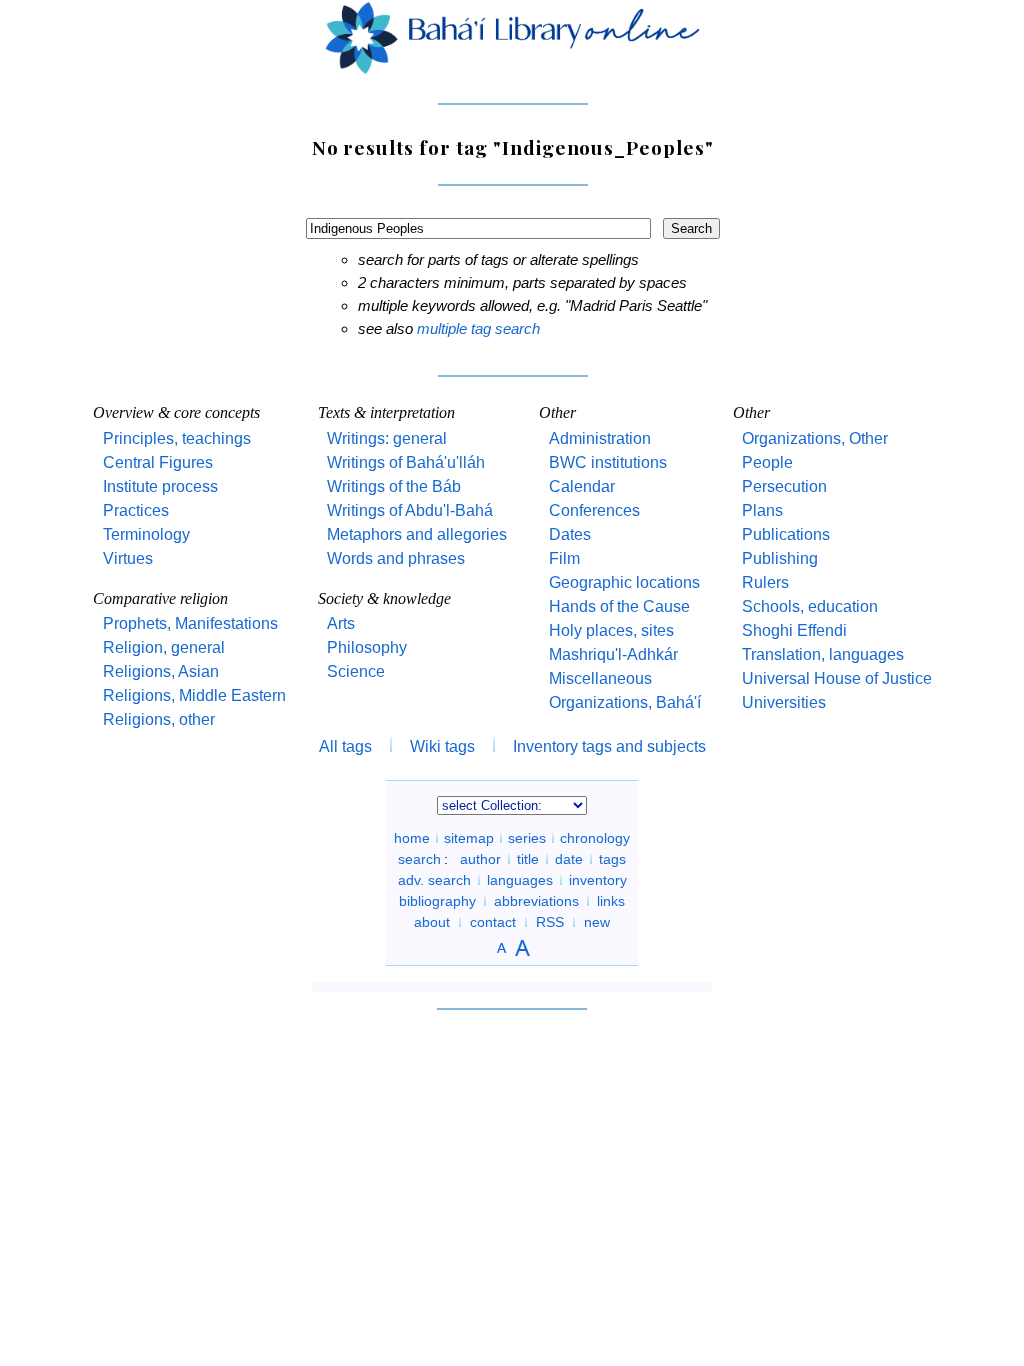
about (432, 922)
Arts (341, 623)
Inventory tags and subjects (609, 746)
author (480, 859)
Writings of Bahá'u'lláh (406, 462)
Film (564, 558)
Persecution (784, 486)
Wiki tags (442, 746)
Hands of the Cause (619, 606)
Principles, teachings (177, 438)
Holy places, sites (611, 630)
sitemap (469, 838)
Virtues (128, 558)
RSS (550, 922)
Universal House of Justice (837, 678)
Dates (570, 534)
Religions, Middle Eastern (194, 695)
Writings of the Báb (394, 486)
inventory (598, 880)
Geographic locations (624, 582)
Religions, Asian (161, 671)
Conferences (594, 510)
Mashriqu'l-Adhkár (613, 654)
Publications (786, 534)
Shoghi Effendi (794, 630)
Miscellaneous (600, 678)
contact (493, 922)
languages (520, 880)
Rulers (765, 582)
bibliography (437, 901)
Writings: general (387, 438)
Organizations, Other (815, 438)
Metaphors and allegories (417, 534)
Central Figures (158, 462)
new (597, 922)
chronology (595, 838)
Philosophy (367, 647)
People (767, 462)
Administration (600, 438)
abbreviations (536, 901)
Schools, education (810, 606)
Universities (784, 702)
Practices (136, 510)
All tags (345, 746)
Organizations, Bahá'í (625, 702)
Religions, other (159, 719)
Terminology (146, 534)
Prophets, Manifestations (190, 623)
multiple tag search (478, 328)
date (569, 859)
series (527, 838)
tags (612, 859)
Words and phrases (396, 558)
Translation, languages (823, 654)
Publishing (780, 558)
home (412, 838)
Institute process (160, 486)
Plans (762, 510)
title (528, 859)
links (611, 901)
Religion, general (164, 647)
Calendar (582, 486)
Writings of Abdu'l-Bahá (410, 510)
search (419, 859)
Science (356, 671)
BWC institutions (608, 462)
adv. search (434, 880)
